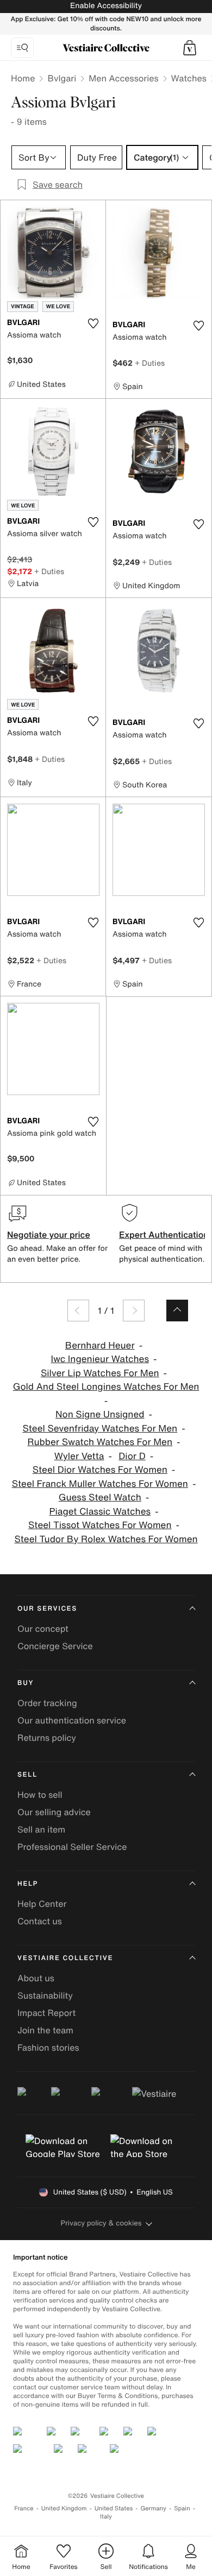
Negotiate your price (49, 1235)
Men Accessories (123, 78)
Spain (182, 2508)
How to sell (40, 1795)
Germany (153, 2508)
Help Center (42, 1904)
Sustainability (45, 1995)
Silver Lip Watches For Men (100, 1373)
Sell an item (41, 1829)
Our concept (43, 1629)
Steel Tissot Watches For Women (100, 1525)
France (24, 2508)
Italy (106, 2517)
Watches (189, 78)
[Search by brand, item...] (22, 48)
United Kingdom (64, 2508)
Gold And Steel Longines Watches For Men (106, 1387)
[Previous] (78, 1311)
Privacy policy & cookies (101, 2223)
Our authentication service (72, 1720)
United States (114, 2508)
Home (23, 78)
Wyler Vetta (79, 1456)
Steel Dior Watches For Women (100, 1470)
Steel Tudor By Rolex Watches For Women (106, 1539)
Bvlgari (62, 78)
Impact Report (46, 2013)
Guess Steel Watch (100, 1497)
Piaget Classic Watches (100, 1512)
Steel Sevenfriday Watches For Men (100, 1429)
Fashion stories (48, 2047)
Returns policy (47, 1738)
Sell (27, 1775)
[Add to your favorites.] (93, 323)
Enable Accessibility (106, 6)
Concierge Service (55, 1646)
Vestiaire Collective (65, 1958)
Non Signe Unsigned (100, 1414)
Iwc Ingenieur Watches (100, 1359)
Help (28, 1884)
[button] (190, 48)
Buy (26, 1683)
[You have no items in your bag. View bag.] (190, 48)
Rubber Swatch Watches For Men (100, 1442)
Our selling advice (54, 1812)
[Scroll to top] (177, 1311)
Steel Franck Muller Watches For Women (100, 1484)
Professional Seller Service (72, 1847)
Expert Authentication (164, 1235)
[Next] (134, 1311)
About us (36, 1978)
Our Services (47, 1609)
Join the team (45, 2030)
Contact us (40, 1921)
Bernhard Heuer (100, 1346)
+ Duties (150, 363)
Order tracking (47, 1703)
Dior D (132, 1456)
